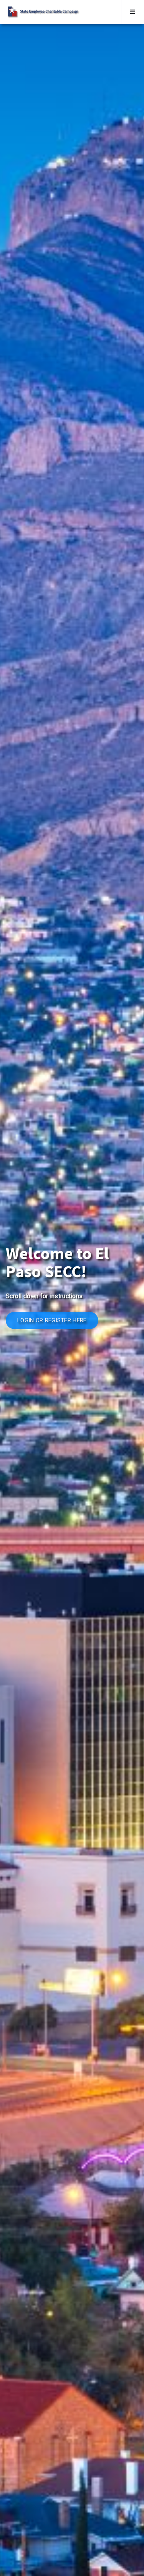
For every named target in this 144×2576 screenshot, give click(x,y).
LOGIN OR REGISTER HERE (52, 1320)
